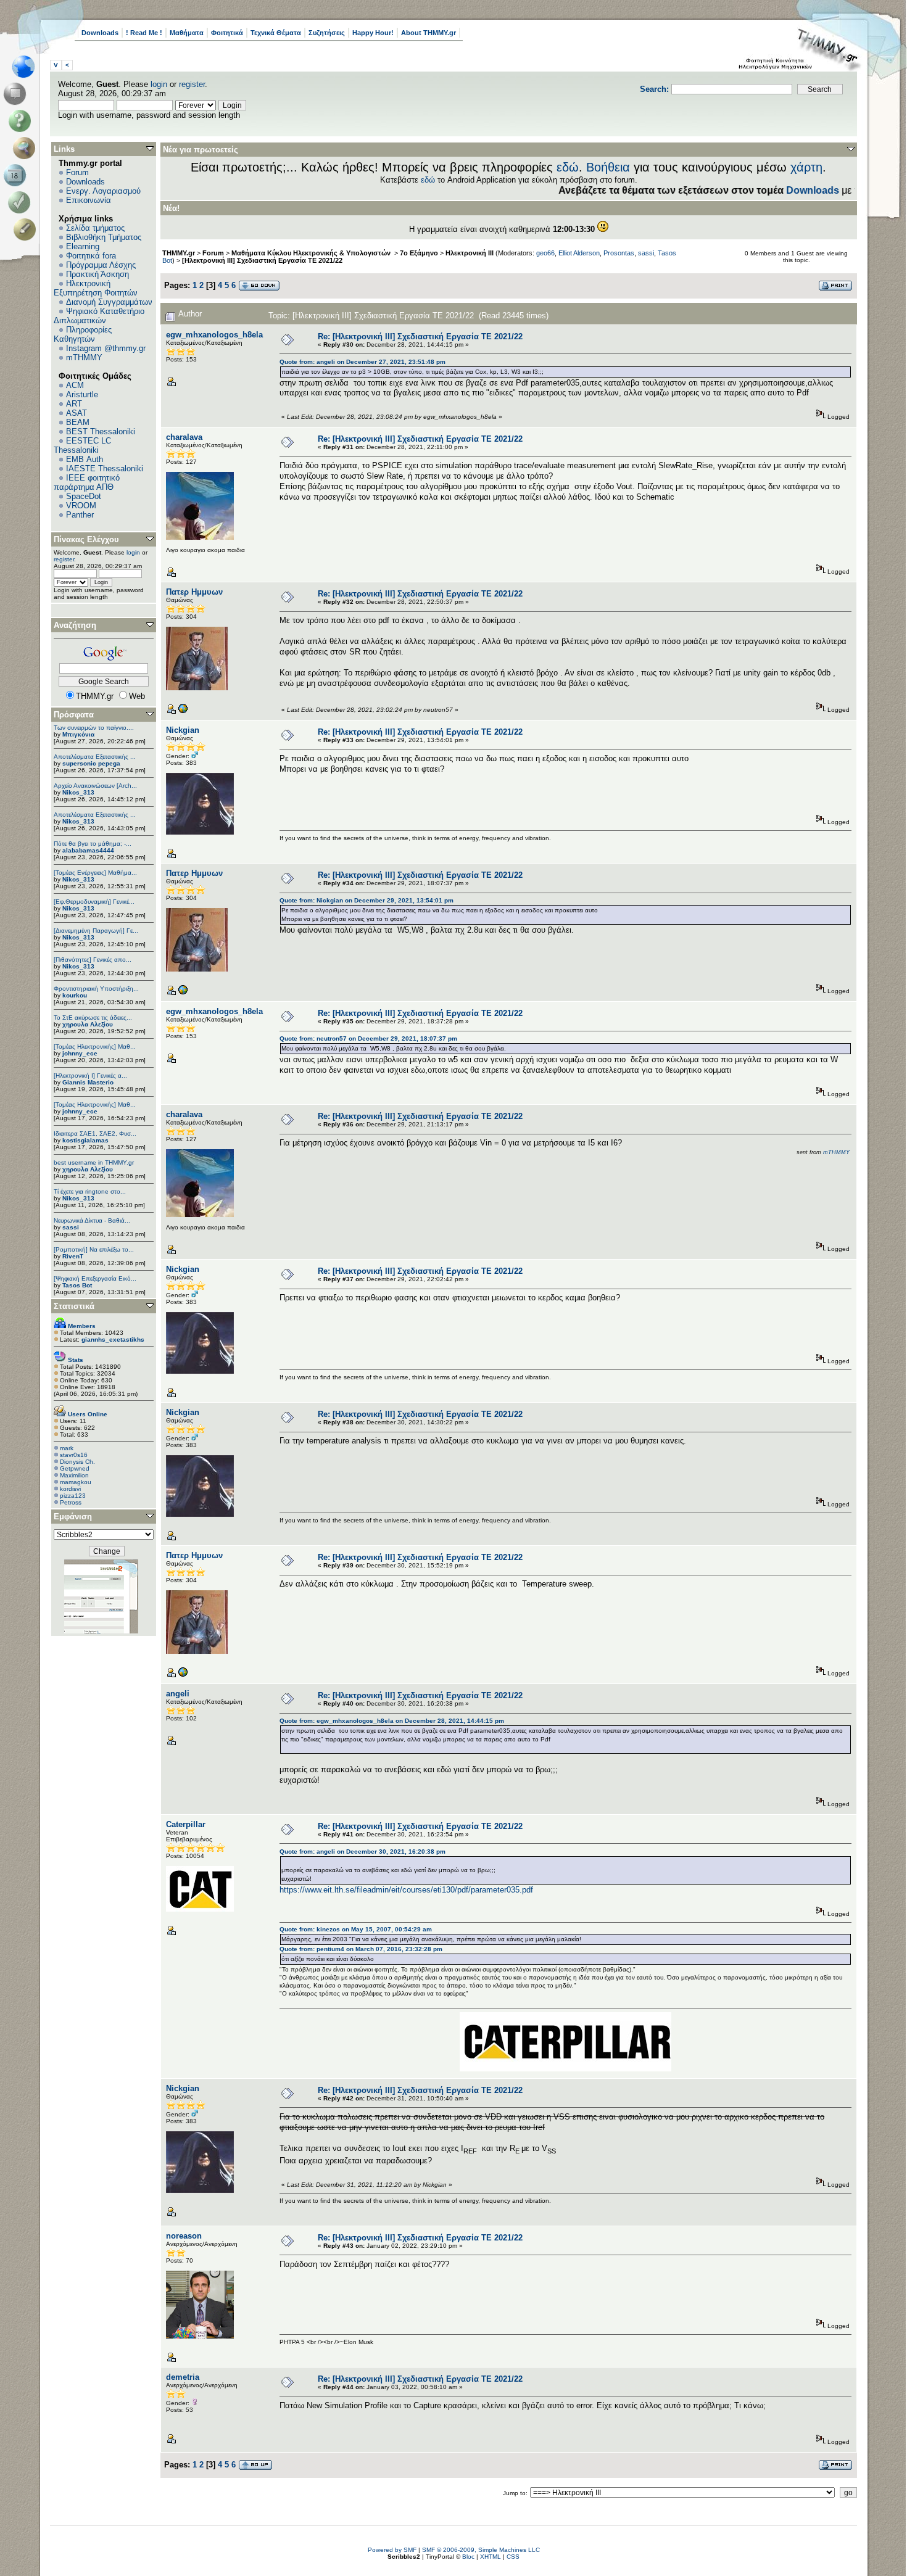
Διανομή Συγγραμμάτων (109, 302)
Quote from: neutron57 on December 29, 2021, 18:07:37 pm (368, 1038)
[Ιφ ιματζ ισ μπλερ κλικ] (183, 712)
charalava (184, 437)
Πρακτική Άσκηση (97, 274)
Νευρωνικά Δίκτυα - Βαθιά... (92, 1220)
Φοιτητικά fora (91, 256)
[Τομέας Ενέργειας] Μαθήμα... (95, 873)
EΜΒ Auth (85, 459)
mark (67, 1448)
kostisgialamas (85, 1140)
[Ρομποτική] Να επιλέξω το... (94, 1249)
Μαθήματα (187, 33)
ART (74, 404)
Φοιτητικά (227, 33)
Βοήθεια (608, 167)
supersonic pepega (91, 763)
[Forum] (17, 94)
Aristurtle (82, 394)
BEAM (78, 422)
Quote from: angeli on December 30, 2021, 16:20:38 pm (362, 1851)
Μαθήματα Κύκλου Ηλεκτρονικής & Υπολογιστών (312, 253)
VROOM (81, 506)
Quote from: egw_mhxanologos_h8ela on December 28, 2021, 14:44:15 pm (392, 1721)
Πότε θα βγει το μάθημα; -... (93, 844)
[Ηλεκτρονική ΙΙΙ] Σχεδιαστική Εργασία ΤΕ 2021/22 (262, 260)
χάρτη (806, 167)
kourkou (75, 995)
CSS (513, 2557)
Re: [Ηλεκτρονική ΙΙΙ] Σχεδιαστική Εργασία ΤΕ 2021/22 (420, 336)
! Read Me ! (144, 33)
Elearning (83, 246)
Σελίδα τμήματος (95, 228)
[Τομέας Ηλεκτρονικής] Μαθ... (95, 1046)
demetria (183, 2377)
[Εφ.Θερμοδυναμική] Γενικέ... (94, 902)
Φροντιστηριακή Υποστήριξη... (96, 989)
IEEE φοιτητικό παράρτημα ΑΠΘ (87, 482)
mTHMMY (84, 357)
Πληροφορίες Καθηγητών (83, 334)
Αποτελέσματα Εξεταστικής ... (95, 757)
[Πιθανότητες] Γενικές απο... (93, 960)
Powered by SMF (392, 2550)
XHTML (491, 2557)
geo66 (545, 253)
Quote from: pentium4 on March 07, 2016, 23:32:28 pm (361, 1949)
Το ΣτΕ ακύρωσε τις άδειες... (93, 1018)
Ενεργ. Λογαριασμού (103, 191)
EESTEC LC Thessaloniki (82, 445)
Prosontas (619, 253)
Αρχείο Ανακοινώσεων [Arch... (95, 786)
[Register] (27, 229)
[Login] (22, 202)
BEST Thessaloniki (101, 431)
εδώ (568, 167)
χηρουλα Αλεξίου (88, 1024)
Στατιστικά (74, 1306)
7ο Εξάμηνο (419, 253)
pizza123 (73, 1496)
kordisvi (70, 1489)
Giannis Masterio (88, 1082)
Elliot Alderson (579, 253)
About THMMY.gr (429, 33)
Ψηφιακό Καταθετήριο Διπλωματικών (99, 316)
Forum (77, 172)
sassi (71, 1227)
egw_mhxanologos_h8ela (214, 335)
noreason (184, 2236)
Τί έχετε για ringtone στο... (90, 1191)
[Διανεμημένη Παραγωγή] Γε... (96, 931)
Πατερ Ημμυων (194, 592)
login (159, 84)
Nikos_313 (78, 792)
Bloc (468, 2557)
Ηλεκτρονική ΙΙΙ (470, 253)
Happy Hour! (373, 33)
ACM (75, 385)
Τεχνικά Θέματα (276, 33)
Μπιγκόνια (78, 734)
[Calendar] (17, 175)
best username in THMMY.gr (94, 1162)
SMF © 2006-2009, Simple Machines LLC (481, 2550)
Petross (71, 1502)
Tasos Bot (77, 1285)
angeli (178, 1694)
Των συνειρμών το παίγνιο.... (94, 728)
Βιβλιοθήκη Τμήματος (104, 237)
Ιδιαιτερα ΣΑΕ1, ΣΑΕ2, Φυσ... (95, 1133)
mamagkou (76, 1482)
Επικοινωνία (89, 200)
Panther (80, 515)
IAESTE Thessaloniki (105, 469)
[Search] (27, 148)
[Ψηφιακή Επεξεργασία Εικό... (95, 1278)
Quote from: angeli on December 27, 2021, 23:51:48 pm (362, 362)
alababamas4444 (88, 850)
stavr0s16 (74, 1455)
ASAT (77, 413)
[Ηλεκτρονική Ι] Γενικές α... (90, 1075)
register (192, 84)
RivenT (73, 1256)
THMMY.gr (179, 253)
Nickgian (183, 730)
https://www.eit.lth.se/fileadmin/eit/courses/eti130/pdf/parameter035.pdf (406, 1890)
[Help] (22, 121)
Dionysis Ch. (77, 1462)
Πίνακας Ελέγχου (86, 539)
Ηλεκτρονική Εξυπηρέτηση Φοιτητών (96, 288)
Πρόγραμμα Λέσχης (101, 265)
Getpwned (75, 1468)
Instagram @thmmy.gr (106, 348)
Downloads (100, 33)
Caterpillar (186, 1824)
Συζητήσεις (327, 33)
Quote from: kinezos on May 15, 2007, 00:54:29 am (356, 1929)
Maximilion (74, 1475)
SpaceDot (84, 496)
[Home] (27, 67)
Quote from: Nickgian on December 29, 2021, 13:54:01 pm (367, 900)
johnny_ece (80, 1053)
